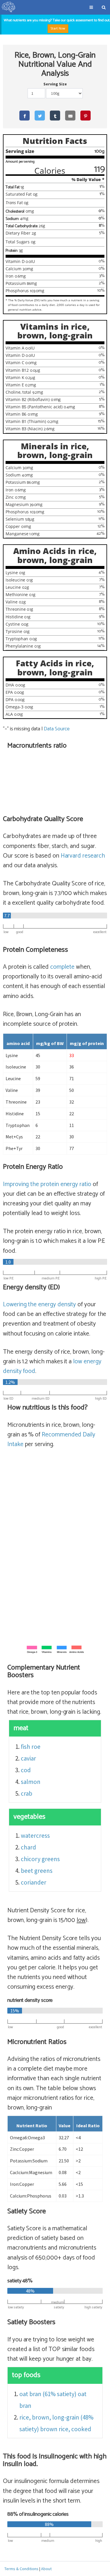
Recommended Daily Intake (51, 1440)
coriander (34, 1882)
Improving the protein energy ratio (47, 1184)
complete (62, 967)
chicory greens (40, 1859)
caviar (28, 1758)
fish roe (31, 1747)
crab (27, 1793)
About (46, 2569)
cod (26, 1770)
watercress (35, 1836)
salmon (31, 1782)
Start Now (58, 29)
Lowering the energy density (39, 1305)
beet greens (37, 1871)
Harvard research (83, 856)
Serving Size (55, 84)
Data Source (56, 729)
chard (28, 1847)
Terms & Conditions (21, 2569)
